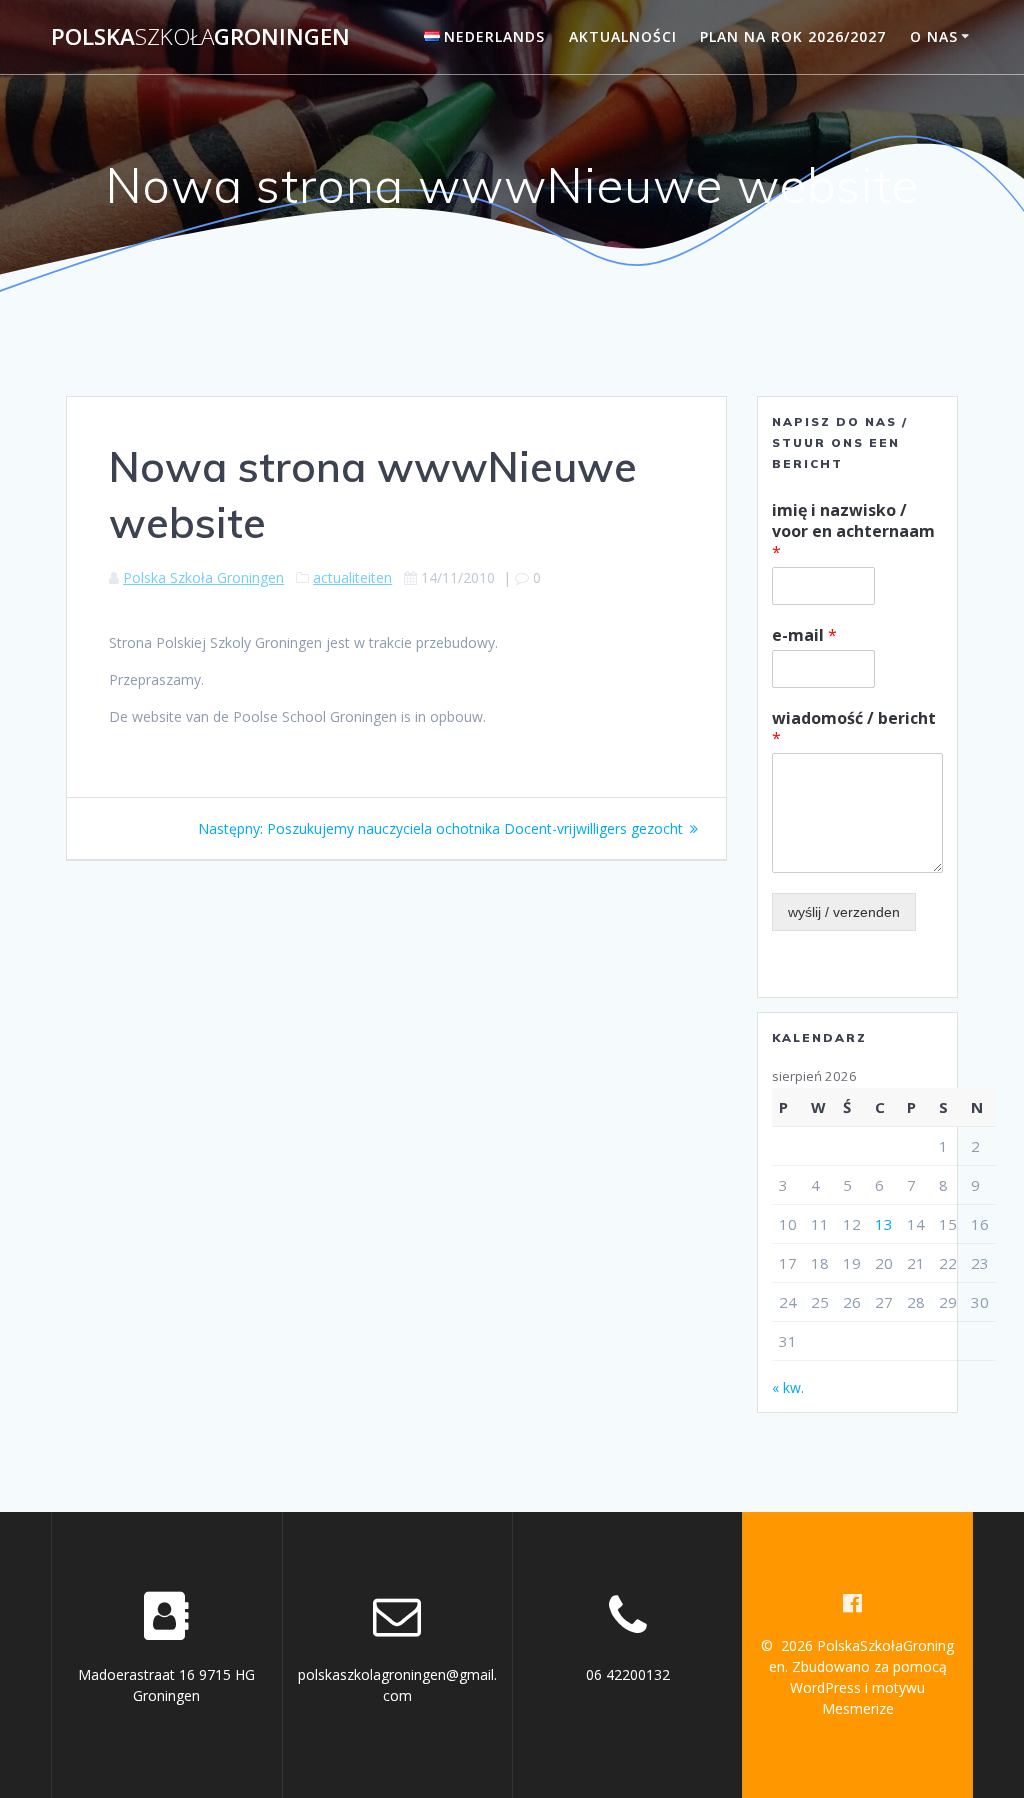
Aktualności (623, 36)
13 (884, 1224)
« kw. (788, 1387)
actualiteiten (352, 577)
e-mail (804, 635)
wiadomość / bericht (854, 729)
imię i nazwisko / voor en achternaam (853, 531)
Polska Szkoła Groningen (203, 577)
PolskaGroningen (200, 37)
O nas (934, 36)
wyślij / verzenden (844, 912)
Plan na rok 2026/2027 (793, 36)
